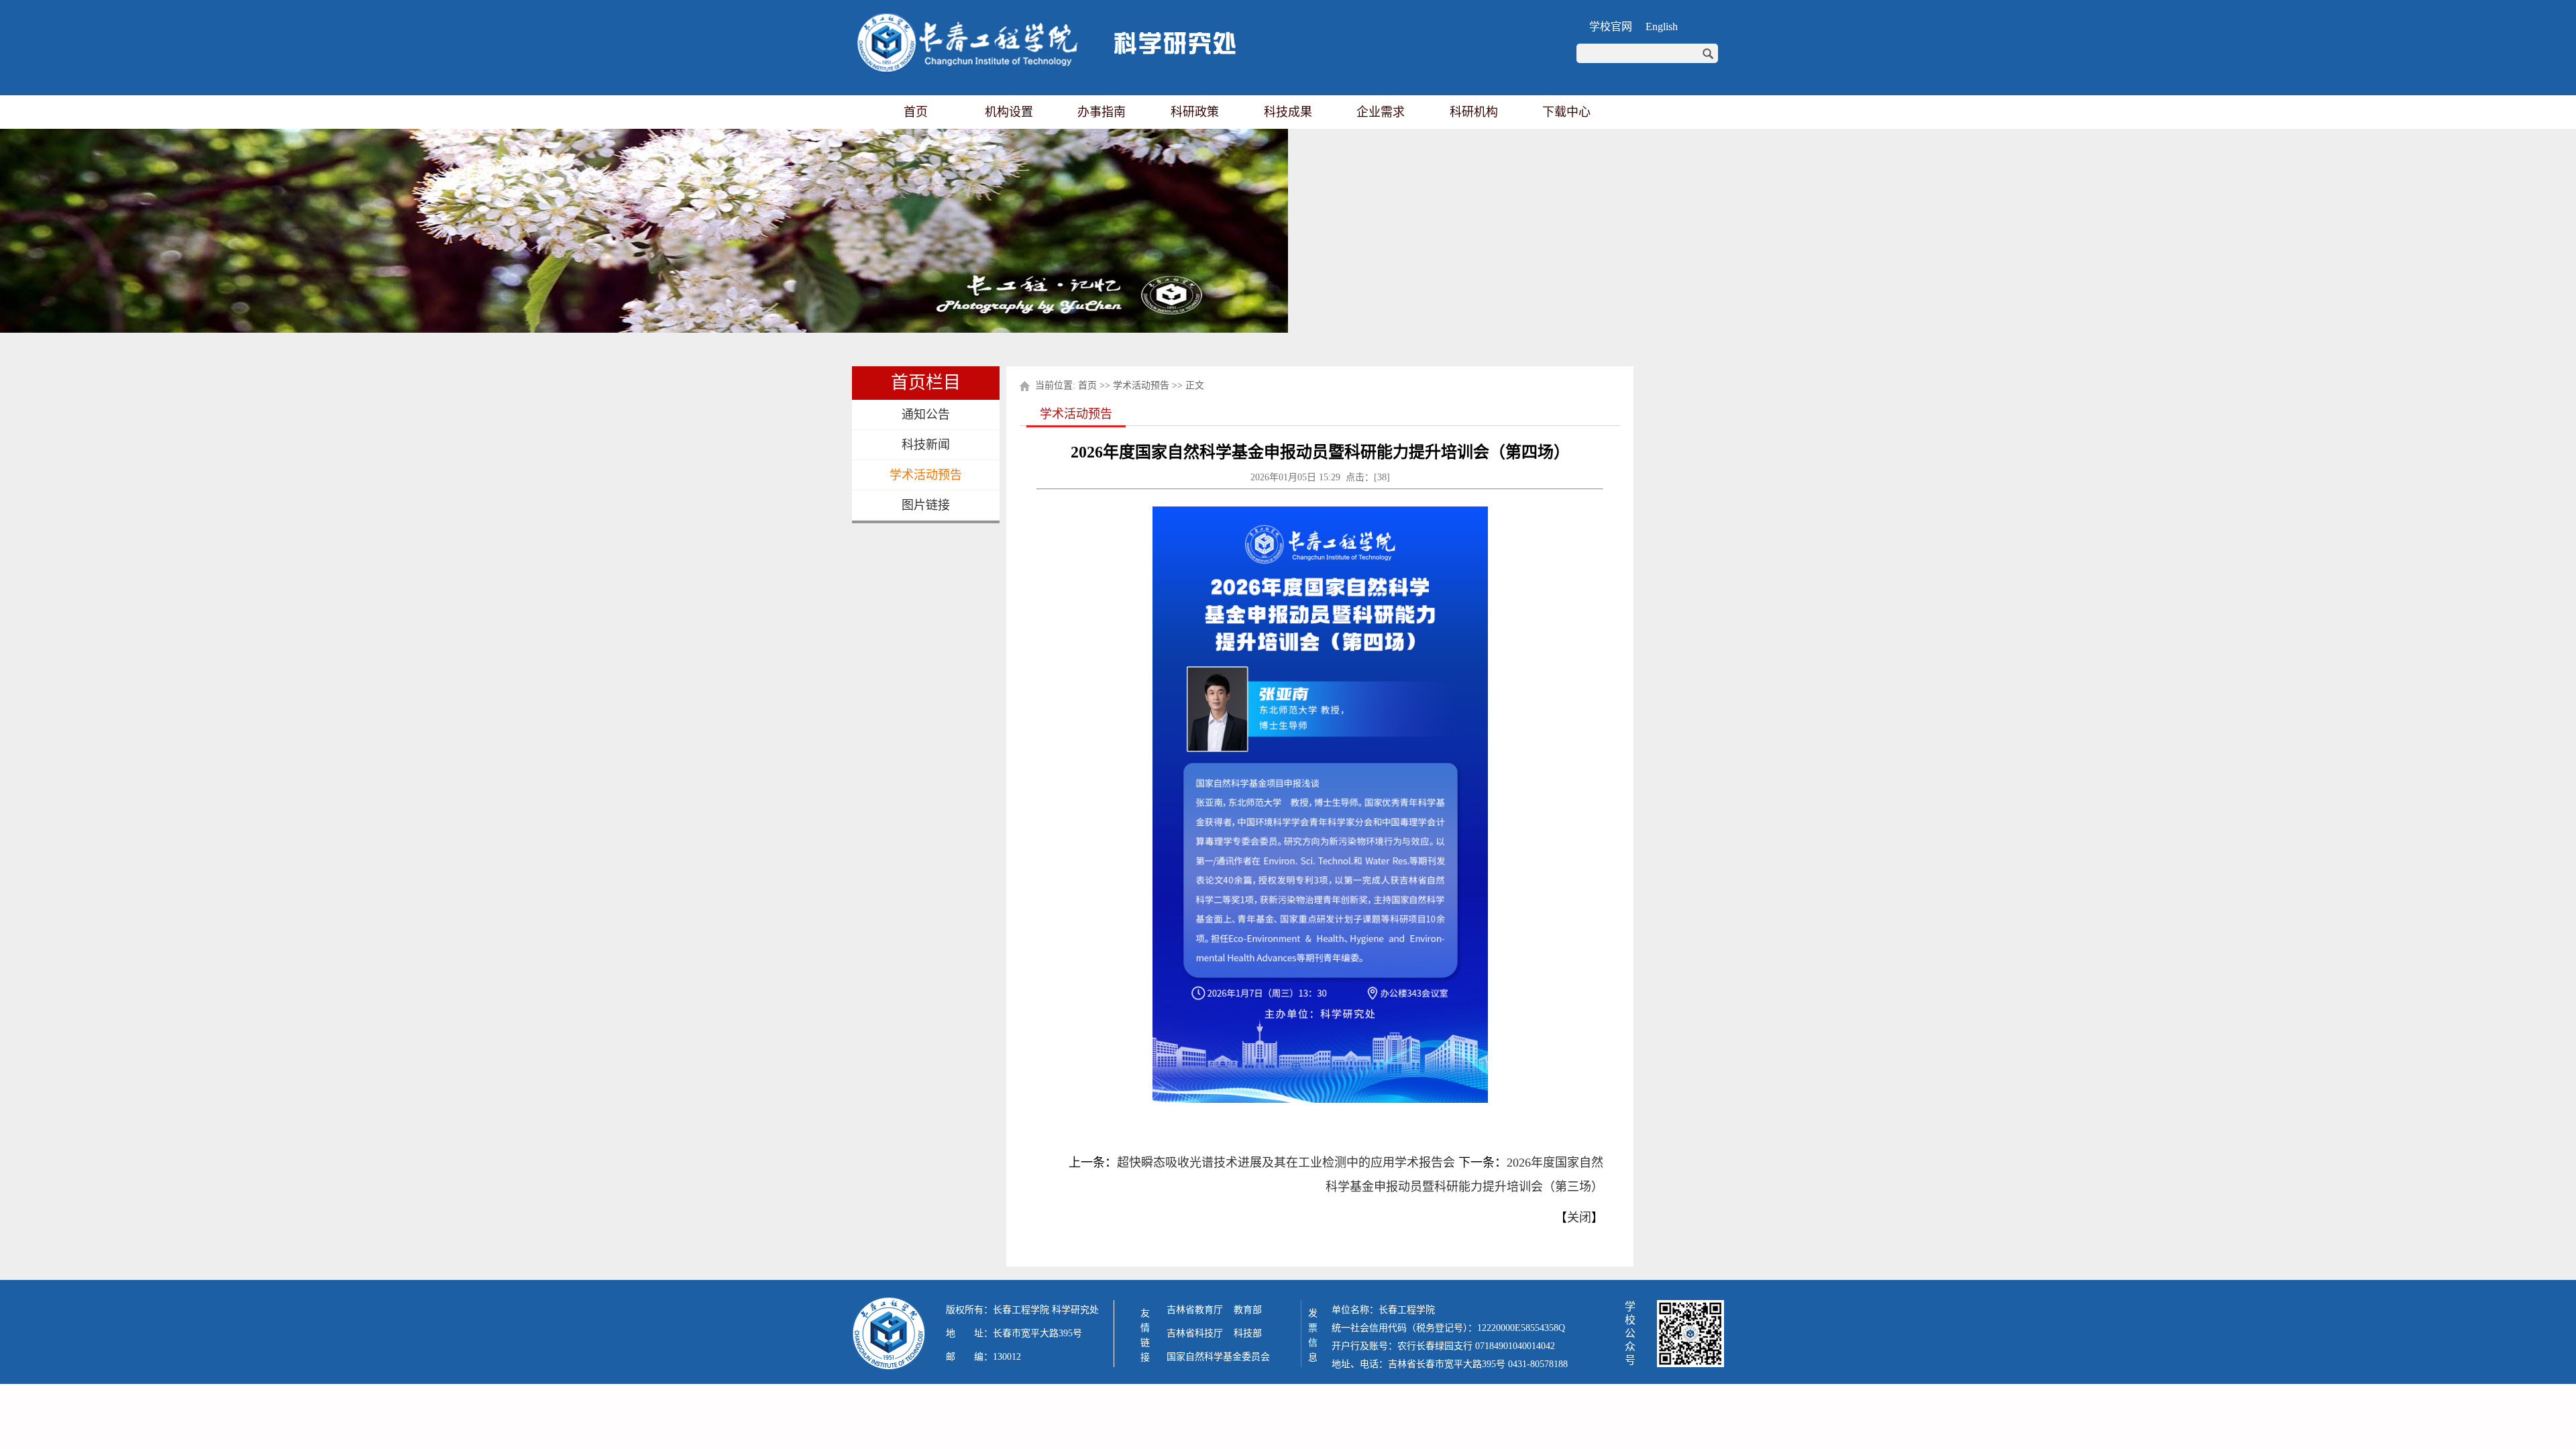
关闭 (1579, 1218)
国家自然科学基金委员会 (1218, 1357)
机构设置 (1009, 112)
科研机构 (1474, 112)
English (1662, 26)
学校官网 (1611, 26)
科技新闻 (926, 445)
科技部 (1248, 1333)
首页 (916, 112)
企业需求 (1381, 112)
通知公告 (926, 415)
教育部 (1248, 1310)
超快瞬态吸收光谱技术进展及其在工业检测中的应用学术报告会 (1286, 1163)
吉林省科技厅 (1195, 1333)
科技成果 (1288, 112)
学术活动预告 (926, 475)
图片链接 (926, 505)
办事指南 (1102, 112)
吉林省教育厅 (1195, 1310)
